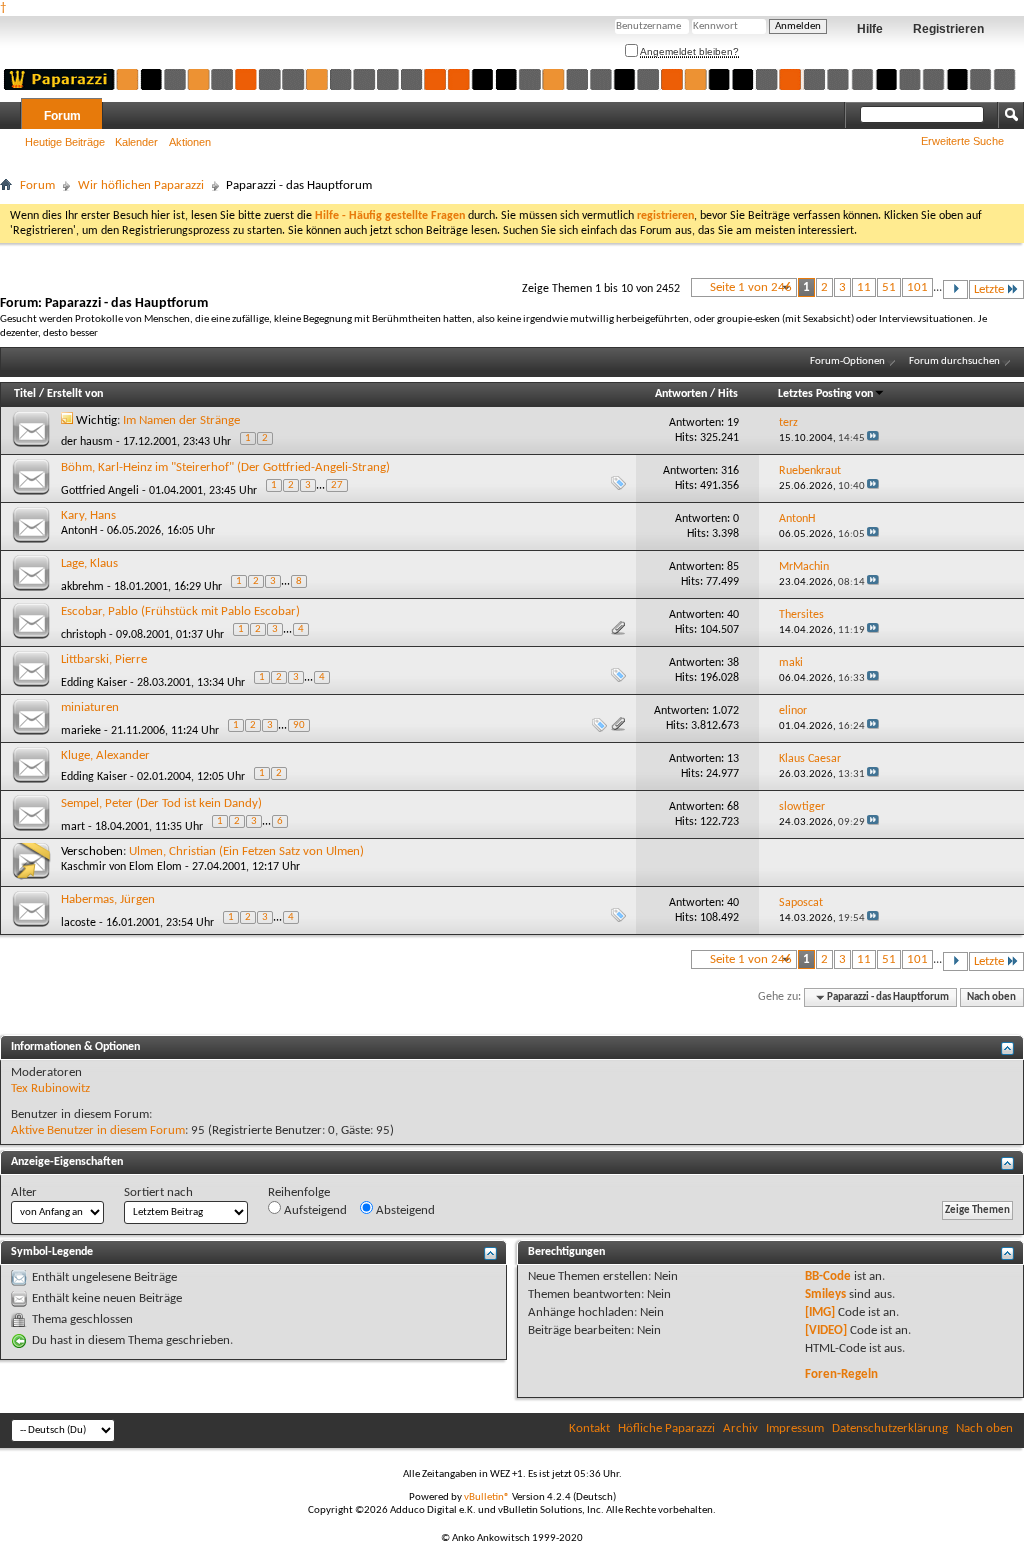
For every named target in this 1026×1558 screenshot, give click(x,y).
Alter (24, 1192)
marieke (81, 731)
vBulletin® (487, 1497)
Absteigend (404, 1210)
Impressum (795, 1428)
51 (889, 287)
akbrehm (82, 587)
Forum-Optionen (847, 361)
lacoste (78, 923)
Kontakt (589, 1428)
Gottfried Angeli (100, 491)
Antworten (681, 394)
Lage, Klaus (89, 563)
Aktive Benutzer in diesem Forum (98, 1130)
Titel (25, 394)
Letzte (989, 289)
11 (864, 287)
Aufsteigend (314, 1210)
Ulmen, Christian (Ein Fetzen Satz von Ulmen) (246, 851)
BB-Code (828, 1276)
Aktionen (190, 142)
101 (917, 287)
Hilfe (870, 29)
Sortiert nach (158, 1192)
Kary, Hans (88, 515)
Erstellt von (75, 394)
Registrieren (948, 29)
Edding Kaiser (94, 683)
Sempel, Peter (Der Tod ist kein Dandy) (161, 803)
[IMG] (820, 1312)
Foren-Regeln (841, 1374)
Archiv (740, 1428)
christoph (83, 635)
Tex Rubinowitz (50, 1088)
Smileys (825, 1294)
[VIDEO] (826, 1330)
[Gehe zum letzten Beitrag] (873, 438)
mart (73, 827)
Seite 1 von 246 (751, 287)
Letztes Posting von (825, 394)
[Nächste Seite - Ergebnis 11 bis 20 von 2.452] (955, 289)
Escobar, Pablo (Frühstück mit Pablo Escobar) (180, 611)
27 (337, 485)
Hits (728, 394)
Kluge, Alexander (105, 755)
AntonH (79, 531)
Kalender (136, 142)
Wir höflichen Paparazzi (141, 185)
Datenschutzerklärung (890, 1428)
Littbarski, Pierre (104, 659)
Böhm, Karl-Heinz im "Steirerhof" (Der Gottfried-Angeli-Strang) (225, 467)
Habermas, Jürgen (108, 899)
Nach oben (991, 997)
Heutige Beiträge (65, 142)
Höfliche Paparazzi (666, 1428)
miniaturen (90, 707)
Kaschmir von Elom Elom (121, 867)
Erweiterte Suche (962, 141)
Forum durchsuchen (954, 361)
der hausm (87, 442)
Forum (62, 116)
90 (299, 725)
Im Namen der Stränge (181, 420)
